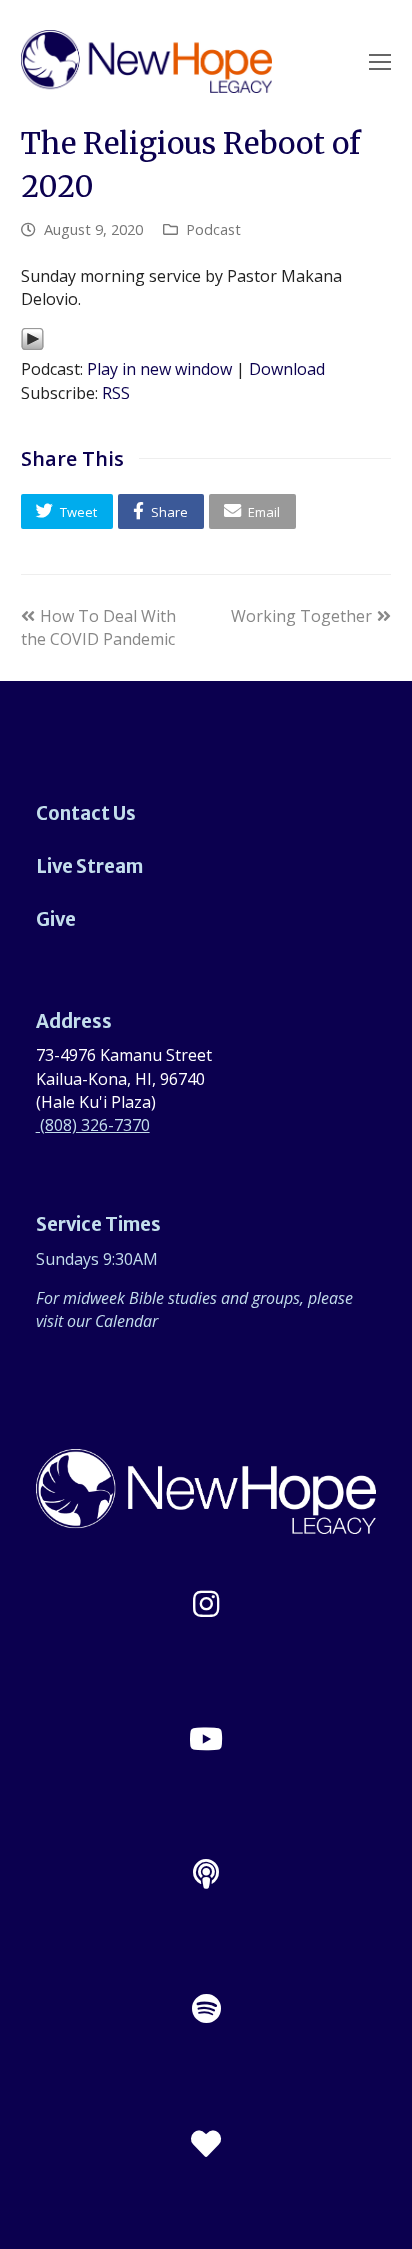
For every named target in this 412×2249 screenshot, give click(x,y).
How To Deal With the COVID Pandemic (98, 627)
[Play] (32, 345)
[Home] (206, 1522)
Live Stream (89, 866)
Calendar (126, 1321)
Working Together (301, 616)
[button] (67, 511)
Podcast (213, 229)
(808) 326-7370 (93, 1125)
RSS (116, 393)
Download (287, 369)
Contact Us (86, 813)
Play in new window (159, 369)
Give (56, 919)
